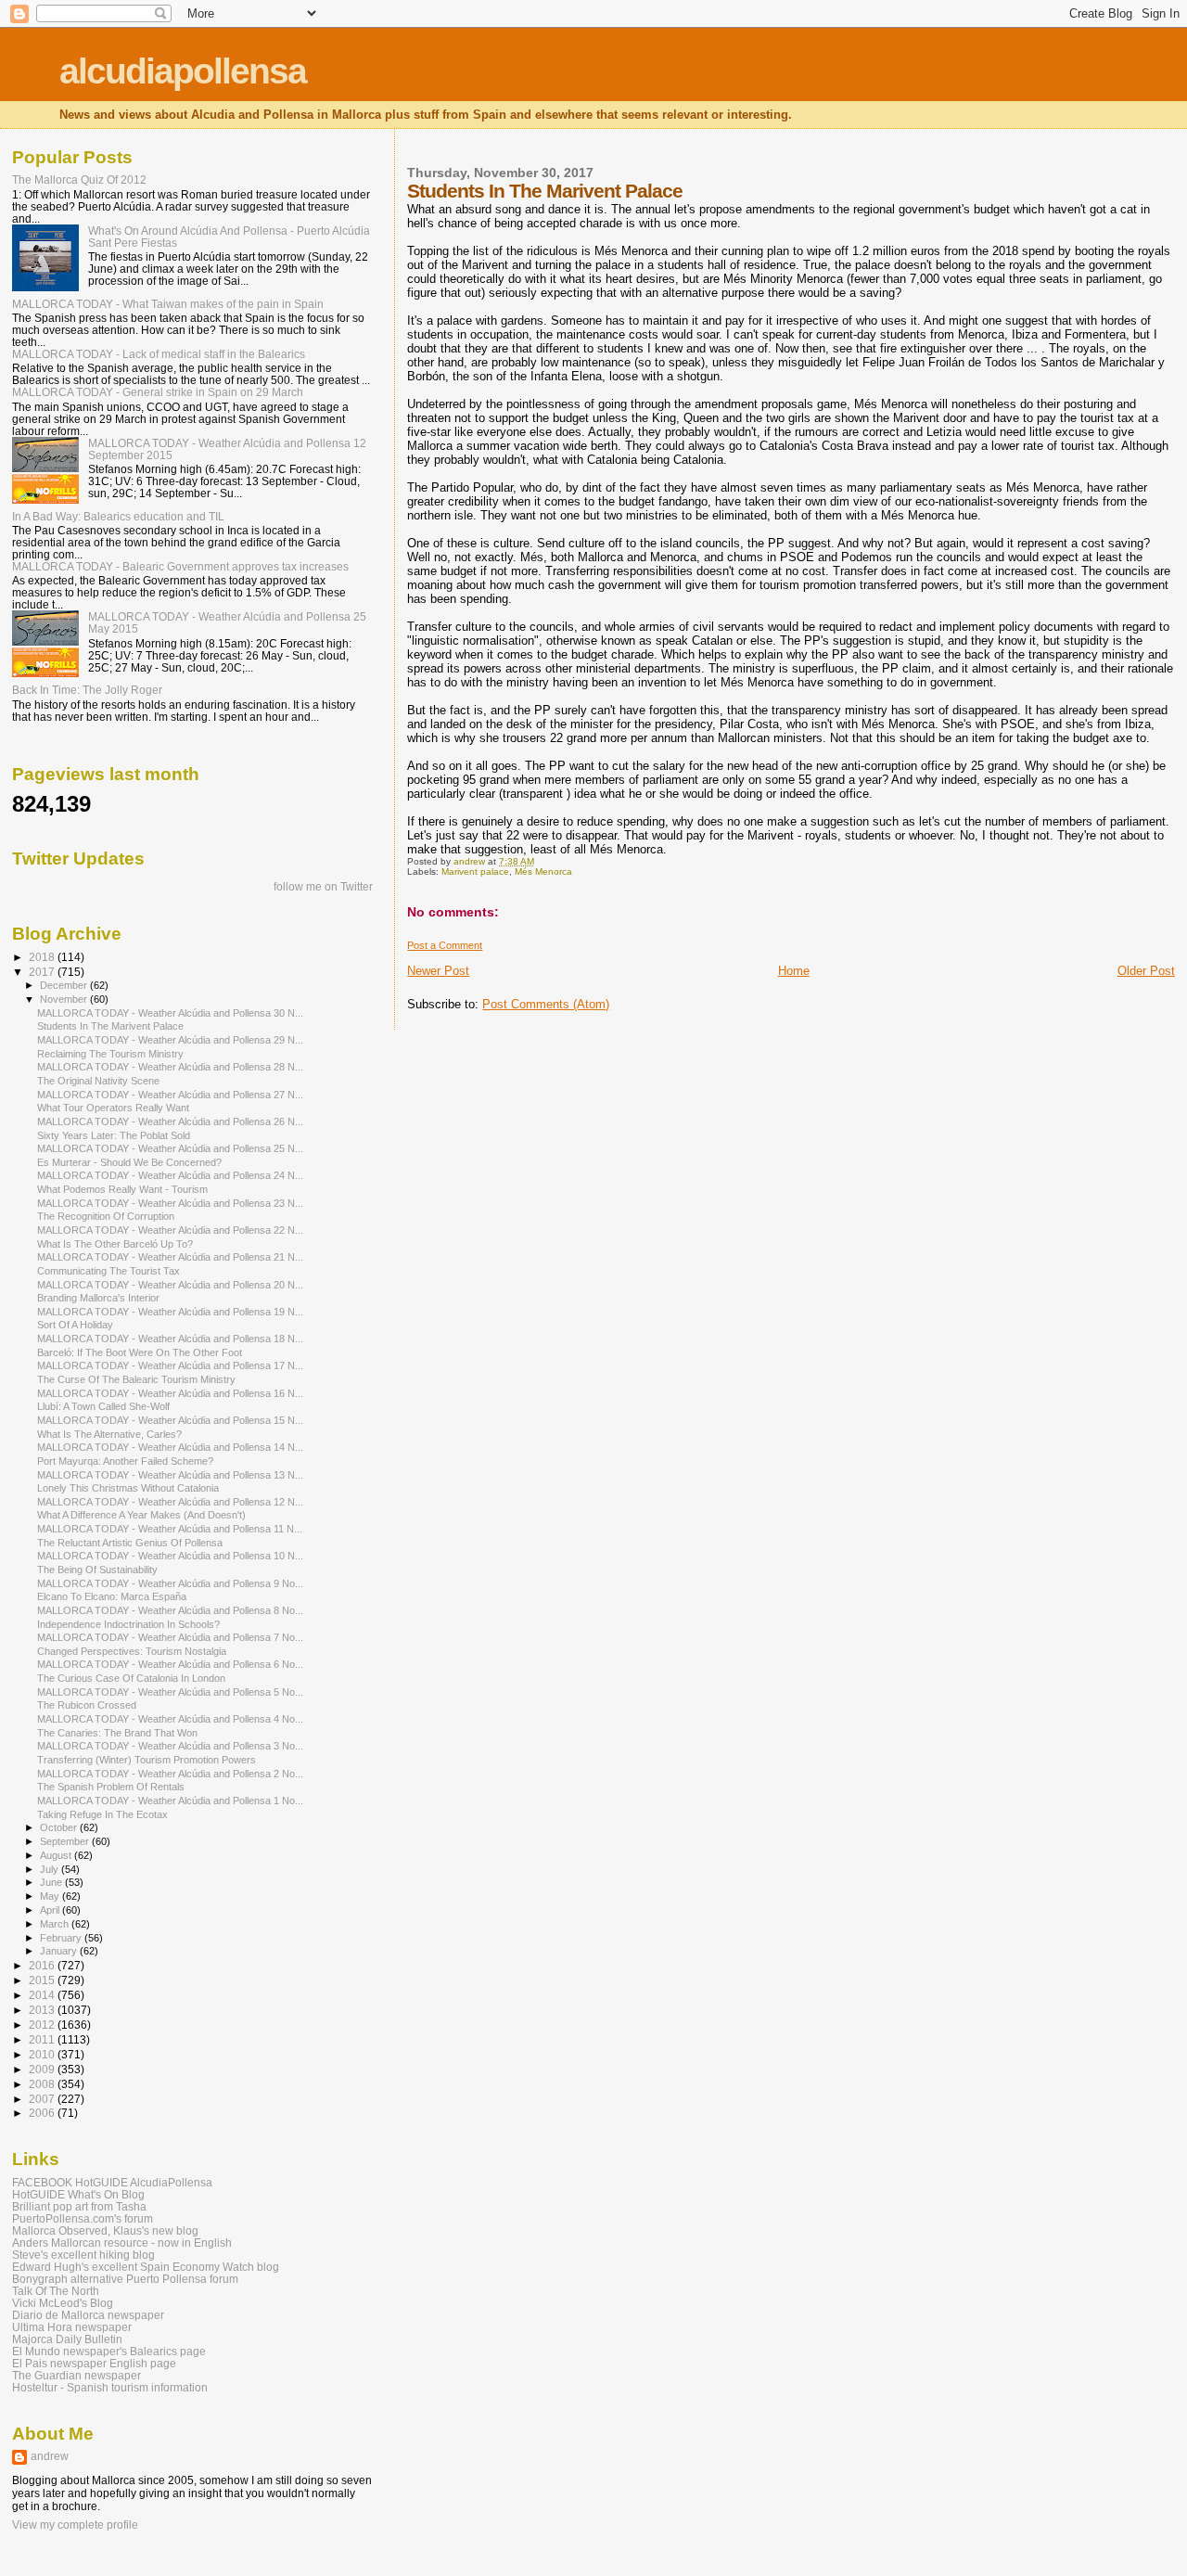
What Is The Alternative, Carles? (109, 1434)
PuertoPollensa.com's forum (83, 2218)
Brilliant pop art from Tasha (79, 2206)
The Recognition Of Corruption (106, 1216)
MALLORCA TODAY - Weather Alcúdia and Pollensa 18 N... (170, 1339)
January (60, 1951)
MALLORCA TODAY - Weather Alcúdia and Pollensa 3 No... (170, 1746)
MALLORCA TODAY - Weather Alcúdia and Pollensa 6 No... (170, 1664)
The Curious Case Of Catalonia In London (131, 1678)
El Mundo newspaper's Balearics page (109, 2351)
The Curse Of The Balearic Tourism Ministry (136, 1379)
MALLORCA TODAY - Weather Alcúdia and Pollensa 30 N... (170, 1013)
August (57, 1855)
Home (794, 971)
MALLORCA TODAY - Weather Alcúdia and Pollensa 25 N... (170, 1148)
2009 (43, 2069)
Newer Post (438, 971)
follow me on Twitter (323, 887)
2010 (43, 2054)
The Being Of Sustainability (97, 1570)
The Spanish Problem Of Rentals (111, 1787)
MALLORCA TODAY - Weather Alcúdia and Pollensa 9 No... (170, 1583)
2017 (43, 972)
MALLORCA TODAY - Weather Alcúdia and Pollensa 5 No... (170, 1692)
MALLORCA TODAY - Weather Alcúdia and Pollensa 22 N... (170, 1230)
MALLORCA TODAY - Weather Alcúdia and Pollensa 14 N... (170, 1447)
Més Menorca (543, 871)
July (51, 1869)
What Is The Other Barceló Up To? (115, 1244)
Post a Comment (445, 945)
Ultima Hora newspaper (72, 2327)
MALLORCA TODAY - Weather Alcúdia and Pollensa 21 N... (170, 1257)
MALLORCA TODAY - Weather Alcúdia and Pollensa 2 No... (170, 1774)
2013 (43, 2010)
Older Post (1146, 971)
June (52, 1882)
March (56, 1924)
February (62, 1938)
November (65, 999)
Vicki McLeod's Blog (63, 2303)
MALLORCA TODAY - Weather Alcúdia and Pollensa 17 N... (170, 1365)
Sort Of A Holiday (75, 1325)
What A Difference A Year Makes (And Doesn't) (141, 1515)
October (60, 1827)
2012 (43, 2025)
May (51, 1896)
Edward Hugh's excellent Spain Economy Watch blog (146, 2267)
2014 (43, 1995)
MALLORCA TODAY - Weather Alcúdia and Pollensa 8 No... (170, 1610)
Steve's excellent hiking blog (83, 2255)
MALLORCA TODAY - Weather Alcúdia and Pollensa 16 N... (170, 1393)
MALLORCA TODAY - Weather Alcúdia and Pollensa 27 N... (170, 1095)
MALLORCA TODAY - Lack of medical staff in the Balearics (159, 354)
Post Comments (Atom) (546, 1004)
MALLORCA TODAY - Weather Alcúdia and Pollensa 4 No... (170, 1719)
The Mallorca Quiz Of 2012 (79, 179)
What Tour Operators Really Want (113, 1108)
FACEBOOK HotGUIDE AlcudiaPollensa (112, 2182)
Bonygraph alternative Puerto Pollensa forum (125, 2279)
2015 (43, 1980)
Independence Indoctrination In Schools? (128, 1624)
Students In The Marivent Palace (110, 1026)
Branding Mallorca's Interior (98, 1298)
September (66, 1841)
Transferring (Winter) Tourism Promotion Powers (147, 1760)
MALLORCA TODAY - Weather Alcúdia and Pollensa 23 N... (170, 1203)
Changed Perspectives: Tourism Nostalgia (132, 1651)
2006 (43, 2113)
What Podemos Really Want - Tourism (122, 1189)
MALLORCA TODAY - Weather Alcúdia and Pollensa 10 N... (170, 1556)
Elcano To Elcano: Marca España (112, 1596)
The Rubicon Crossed (87, 1705)
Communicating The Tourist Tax (108, 1271)
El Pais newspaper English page (94, 2363)
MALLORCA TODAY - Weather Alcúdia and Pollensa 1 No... (170, 1801)
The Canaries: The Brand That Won (117, 1733)
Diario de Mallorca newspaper (88, 2315)
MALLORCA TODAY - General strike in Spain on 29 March (158, 392)
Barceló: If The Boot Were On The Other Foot (140, 1352)
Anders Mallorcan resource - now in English (122, 2243)
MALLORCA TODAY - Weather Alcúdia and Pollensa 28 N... (170, 1067)
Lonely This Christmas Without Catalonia (128, 1488)
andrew (50, 2456)
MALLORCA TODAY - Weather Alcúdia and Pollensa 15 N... (170, 1420)
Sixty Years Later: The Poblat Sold (114, 1135)
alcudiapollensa (183, 71)
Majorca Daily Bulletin (67, 2339)
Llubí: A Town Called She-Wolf (103, 1406)
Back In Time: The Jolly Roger (87, 690)
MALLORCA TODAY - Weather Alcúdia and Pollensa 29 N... (170, 1040)
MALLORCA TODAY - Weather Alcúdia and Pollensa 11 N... (170, 1529)
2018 (43, 957)
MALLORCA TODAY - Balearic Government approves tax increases (180, 566)
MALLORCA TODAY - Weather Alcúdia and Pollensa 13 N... (170, 1475)
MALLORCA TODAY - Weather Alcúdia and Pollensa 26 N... (170, 1121)
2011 (43, 2039)
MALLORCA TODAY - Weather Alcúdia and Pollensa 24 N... (170, 1175)
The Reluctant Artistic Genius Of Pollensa (130, 1543)
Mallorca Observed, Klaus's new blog (105, 2230)
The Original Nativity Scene (98, 1081)
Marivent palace (475, 871)
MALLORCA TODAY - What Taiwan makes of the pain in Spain (168, 304)
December (65, 985)
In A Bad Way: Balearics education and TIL (118, 516)
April (51, 1910)
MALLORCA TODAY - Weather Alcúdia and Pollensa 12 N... (170, 1502)
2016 (43, 1965)
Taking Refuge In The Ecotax (102, 1814)
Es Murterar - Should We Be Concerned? (129, 1162)
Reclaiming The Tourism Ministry (110, 1054)
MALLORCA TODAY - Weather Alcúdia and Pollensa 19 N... (170, 1312)
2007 (43, 2099)
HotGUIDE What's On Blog (78, 2194)
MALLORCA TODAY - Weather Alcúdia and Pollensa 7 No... (170, 1637)
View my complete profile (75, 2525)
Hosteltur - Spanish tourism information (110, 2387)
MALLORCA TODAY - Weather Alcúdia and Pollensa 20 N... (170, 1285)
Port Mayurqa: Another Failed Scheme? (125, 1461)
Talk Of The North (56, 2291)
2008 (43, 2084)
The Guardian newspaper (77, 2375)
